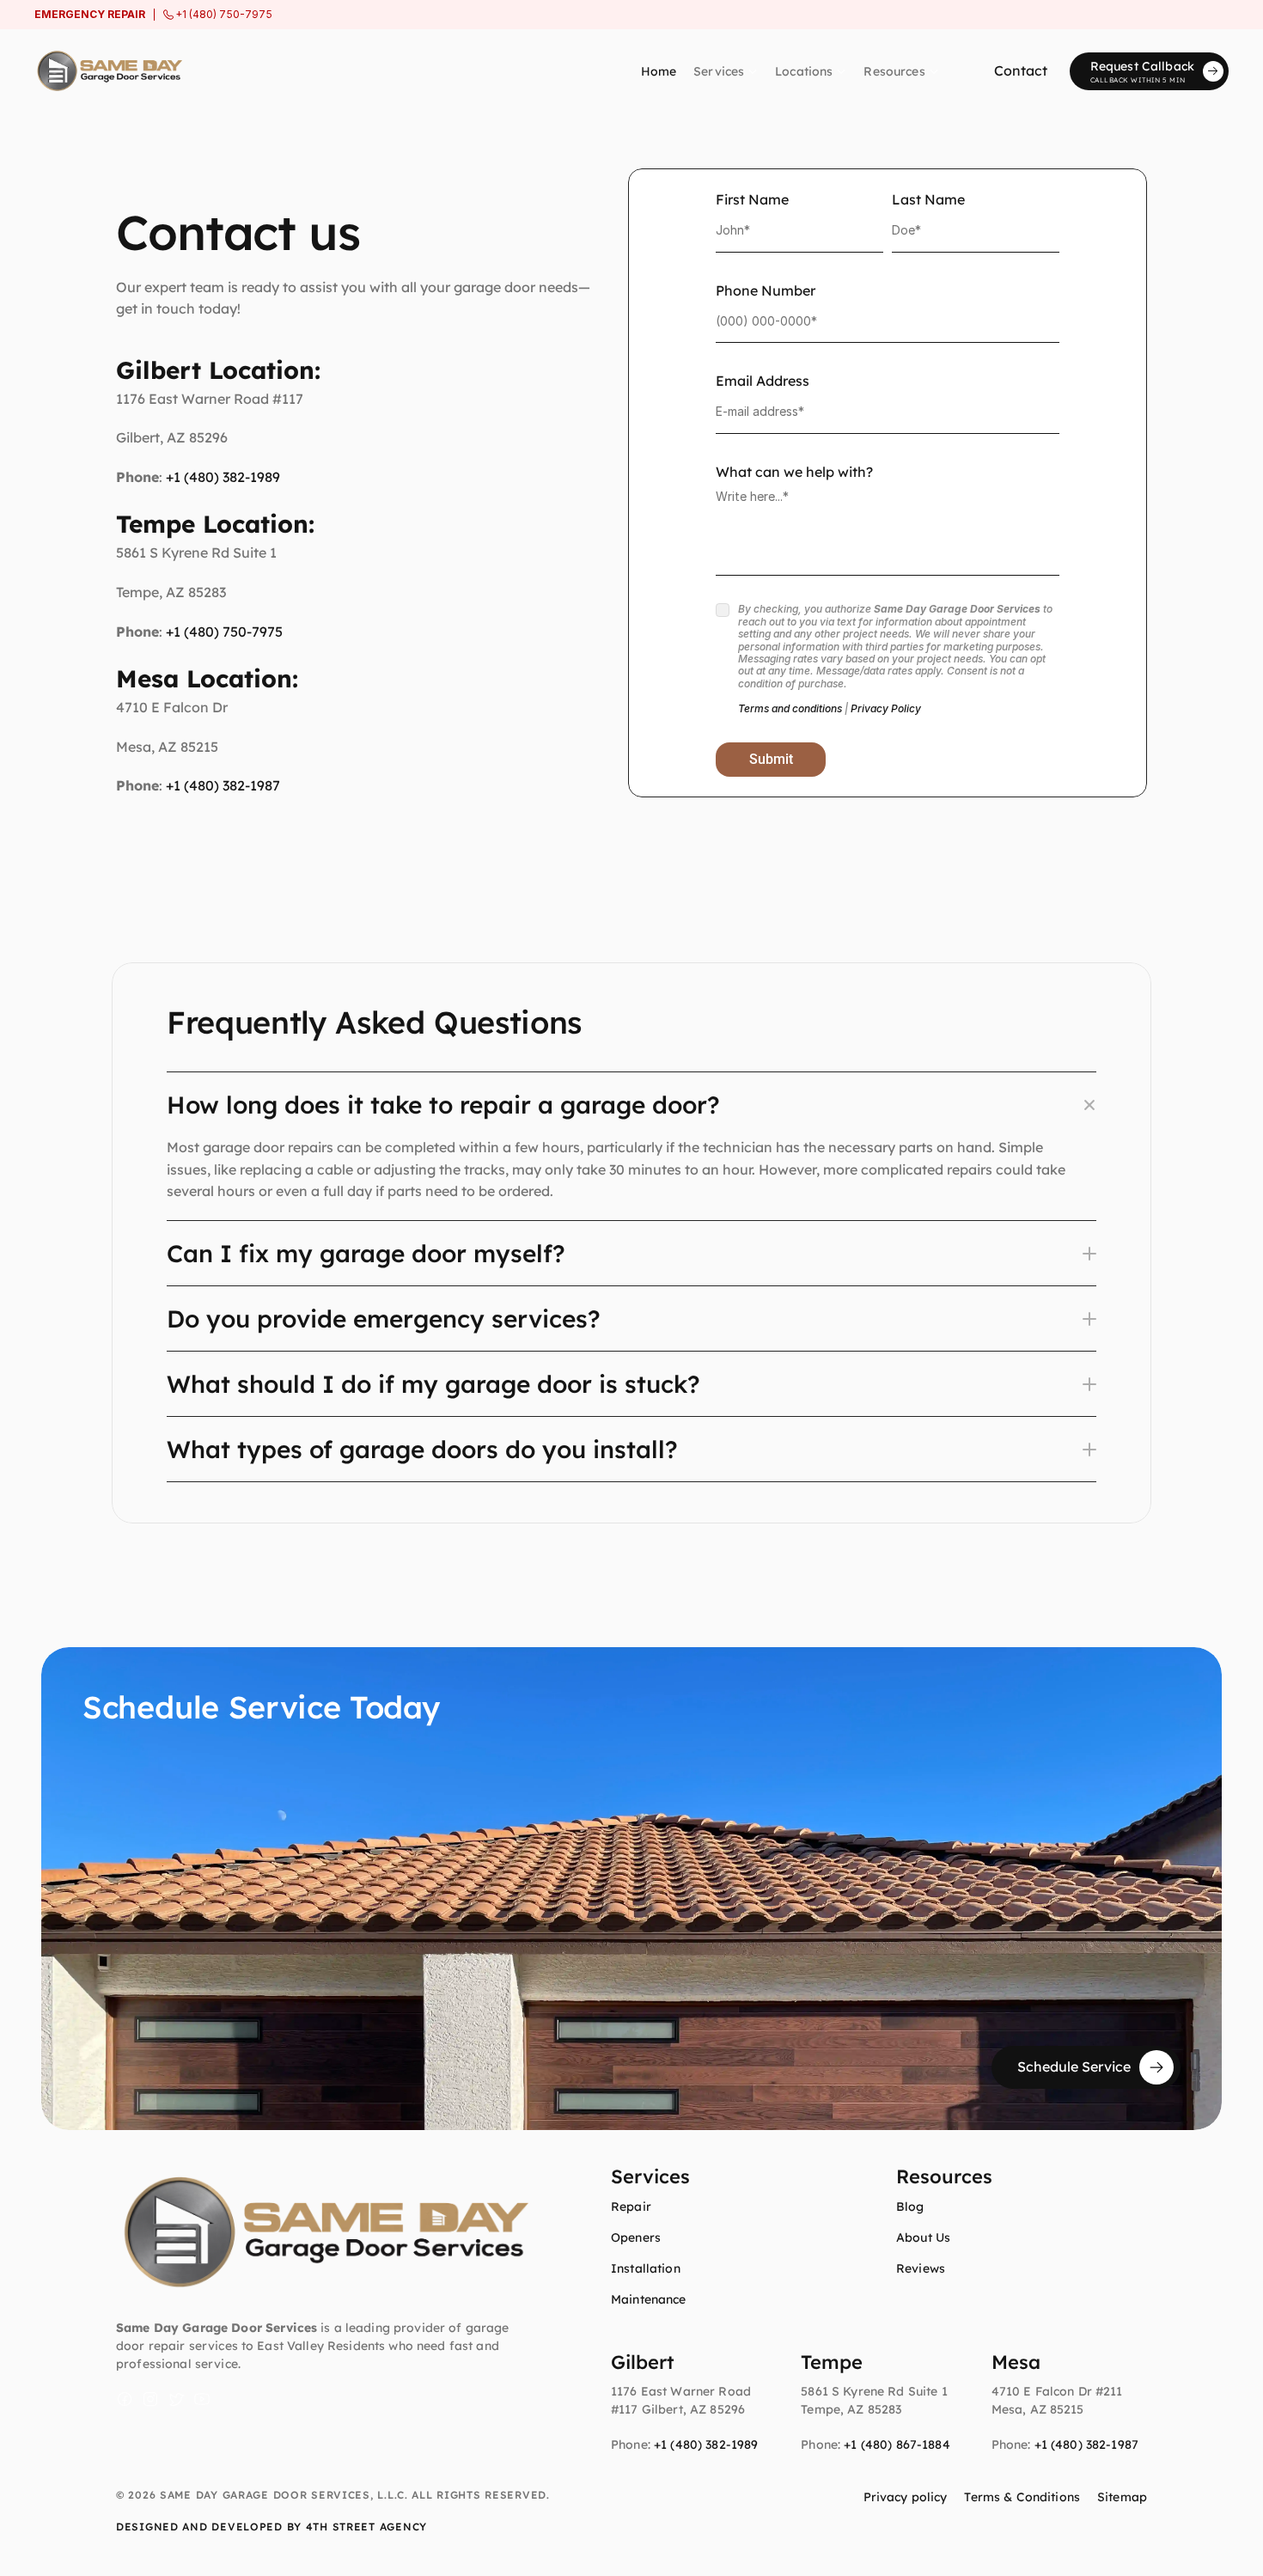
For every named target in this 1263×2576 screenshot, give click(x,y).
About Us (923, 2237)
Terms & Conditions (1022, 2497)
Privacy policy (906, 2497)
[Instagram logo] (150, 2399)
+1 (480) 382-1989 (223, 477)
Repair (631, 2207)
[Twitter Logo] (176, 2399)
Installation (646, 2268)
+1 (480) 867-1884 (897, 2445)
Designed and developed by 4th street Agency (272, 2527)
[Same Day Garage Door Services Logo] (108, 71)
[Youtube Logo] (202, 2399)
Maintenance (649, 2299)
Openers (636, 2237)
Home (659, 71)
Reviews (921, 2268)
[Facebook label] (125, 2399)
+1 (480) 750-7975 (224, 632)
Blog (910, 2207)
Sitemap (1122, 2497)
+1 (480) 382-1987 (223, 785)
